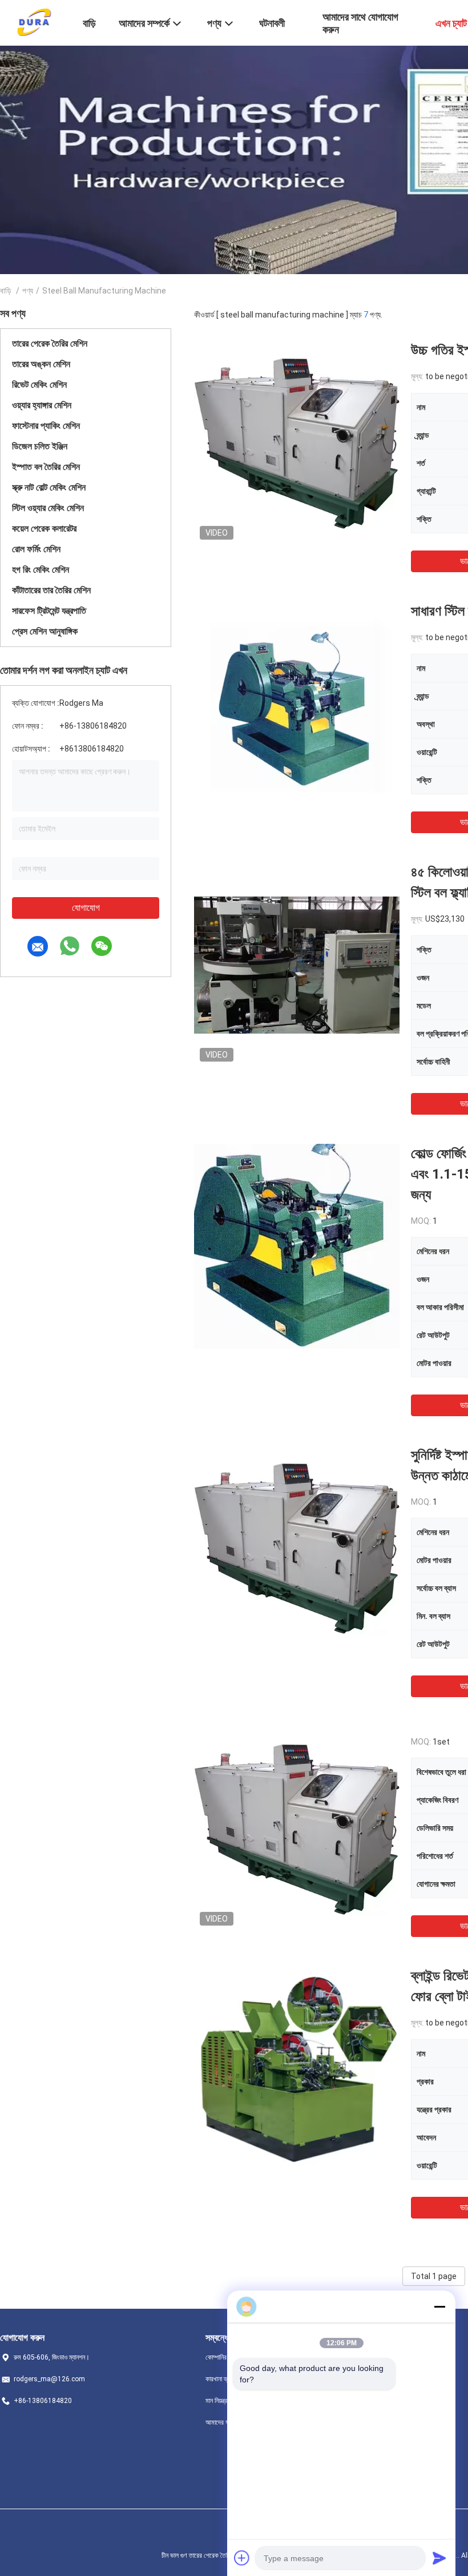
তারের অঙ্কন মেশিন (41, 364)
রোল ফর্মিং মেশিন (36, 549)
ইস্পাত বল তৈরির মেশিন (46, 467)
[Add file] (242, 2558)
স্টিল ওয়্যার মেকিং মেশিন (48, 508)
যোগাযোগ (86, 908)
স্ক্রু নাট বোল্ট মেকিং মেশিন (49, 487)
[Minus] (439, 2306)
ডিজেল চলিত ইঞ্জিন (40, 446)
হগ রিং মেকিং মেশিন (41, 570)
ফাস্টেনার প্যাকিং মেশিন (46, 426)
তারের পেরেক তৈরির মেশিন (50, 343)
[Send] (439, 2558)
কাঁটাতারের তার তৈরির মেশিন (51, 590)
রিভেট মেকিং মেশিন (39, 385)
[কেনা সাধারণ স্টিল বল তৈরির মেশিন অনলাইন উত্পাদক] (297, 704)
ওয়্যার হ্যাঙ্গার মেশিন (42, 405)
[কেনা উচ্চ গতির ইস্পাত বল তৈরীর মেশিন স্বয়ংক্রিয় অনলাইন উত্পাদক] (297, 443)
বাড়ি (6, 291)
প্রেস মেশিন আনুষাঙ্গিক (45, 631)
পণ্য (28, 291)
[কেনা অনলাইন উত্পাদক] (297, 1828)
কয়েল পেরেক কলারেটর (44, 529)
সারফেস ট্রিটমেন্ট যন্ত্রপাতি (49, 611)
